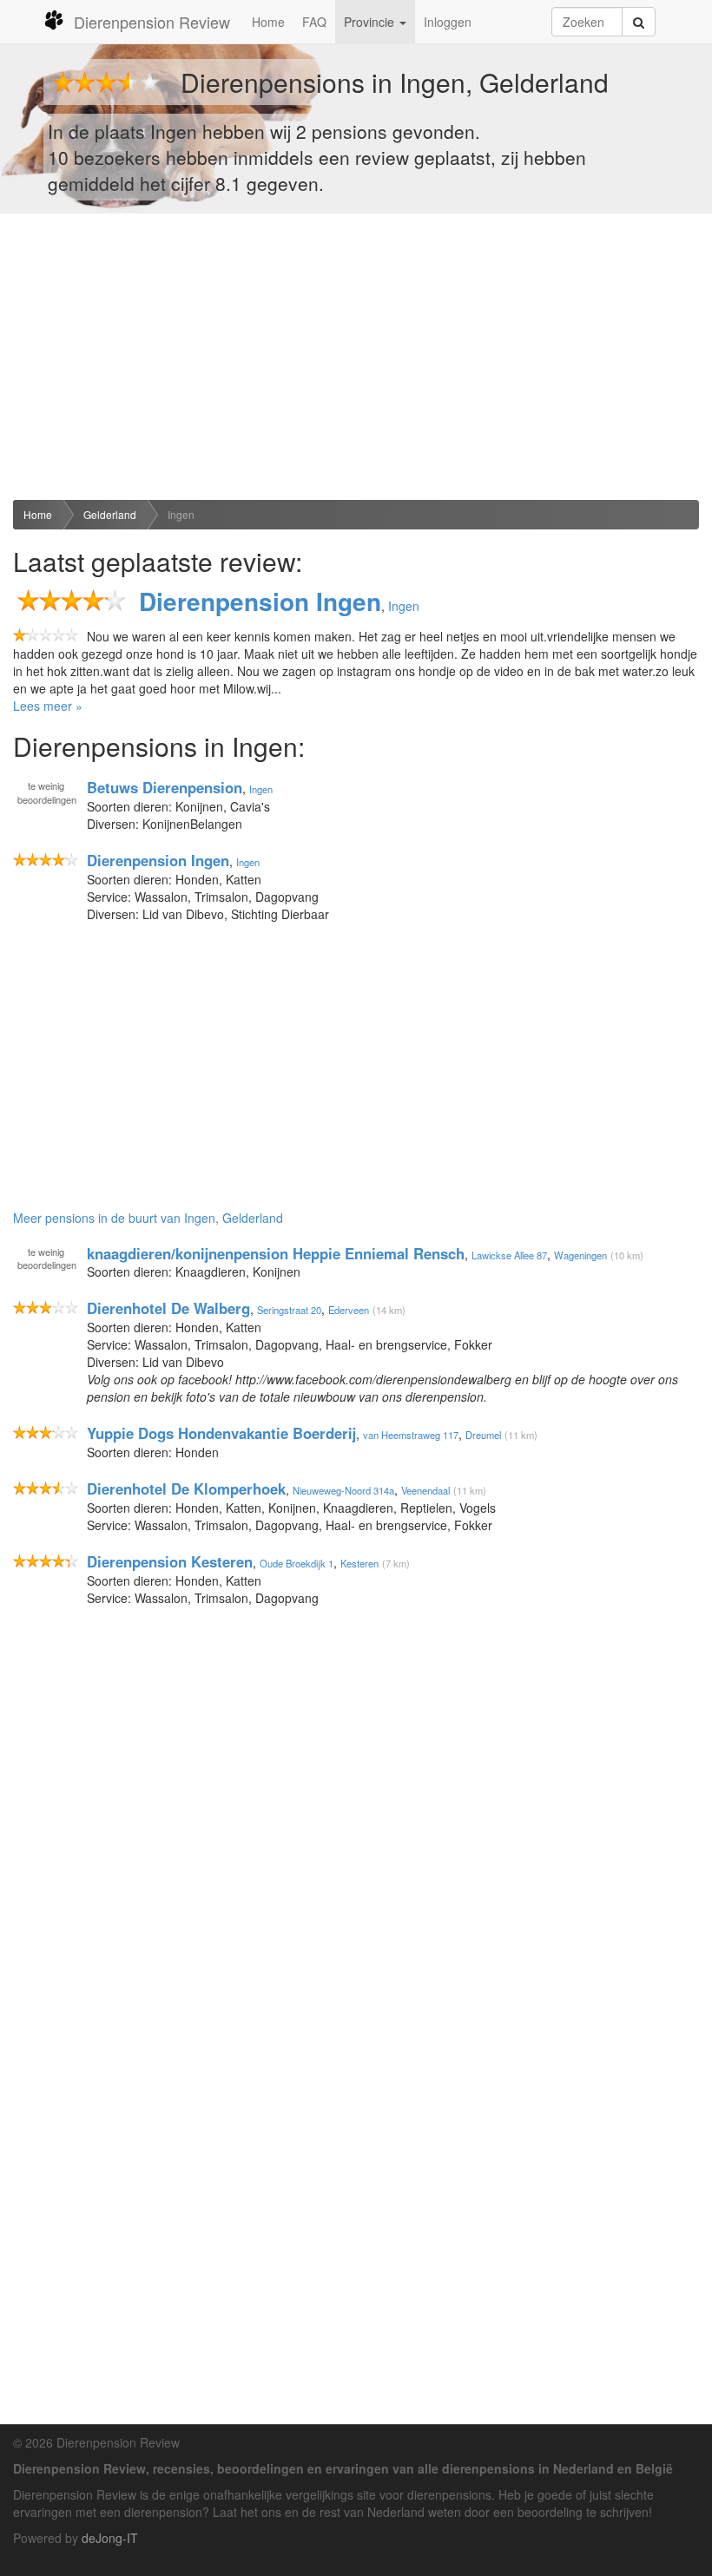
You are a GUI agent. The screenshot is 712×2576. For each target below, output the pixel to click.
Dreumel (483, 1435)
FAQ (314, 22)
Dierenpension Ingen (260, 601)
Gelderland (110, 514)
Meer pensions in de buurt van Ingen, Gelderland (148, 1218)
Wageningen (580, 1254)
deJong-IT (110, 2538)
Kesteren (359, 1563)
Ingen (181, 514)
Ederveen (349, 1310)
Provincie (371, 22)
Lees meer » (48, 706)
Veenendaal (425, 1490)
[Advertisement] (356, 357)
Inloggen (448, 22)
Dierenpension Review (152, 22)
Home (268, 22)
